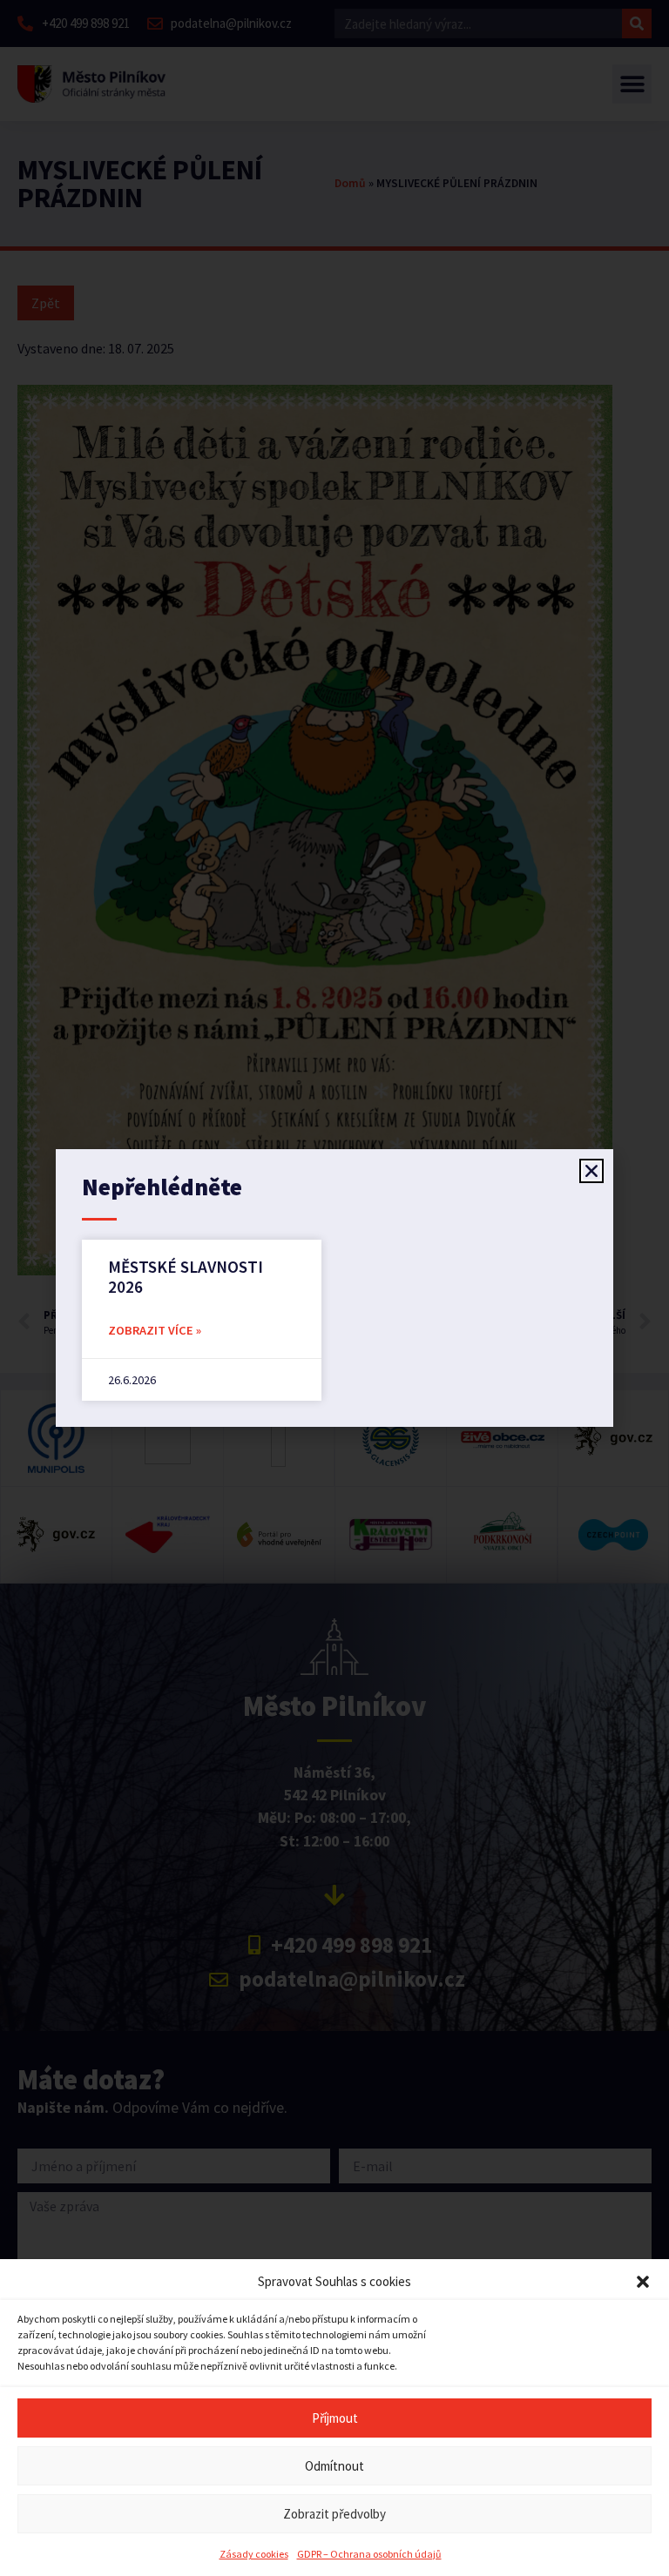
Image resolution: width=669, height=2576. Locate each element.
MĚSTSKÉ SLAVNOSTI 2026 (186, 1277)
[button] (643, 2282)
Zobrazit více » (155, 1330)
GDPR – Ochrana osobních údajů (369, 2554)
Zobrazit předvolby (334, 2514)
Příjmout (335, 2418)
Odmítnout (334, 2466)
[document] (334, 1288)
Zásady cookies (254, 2554)
